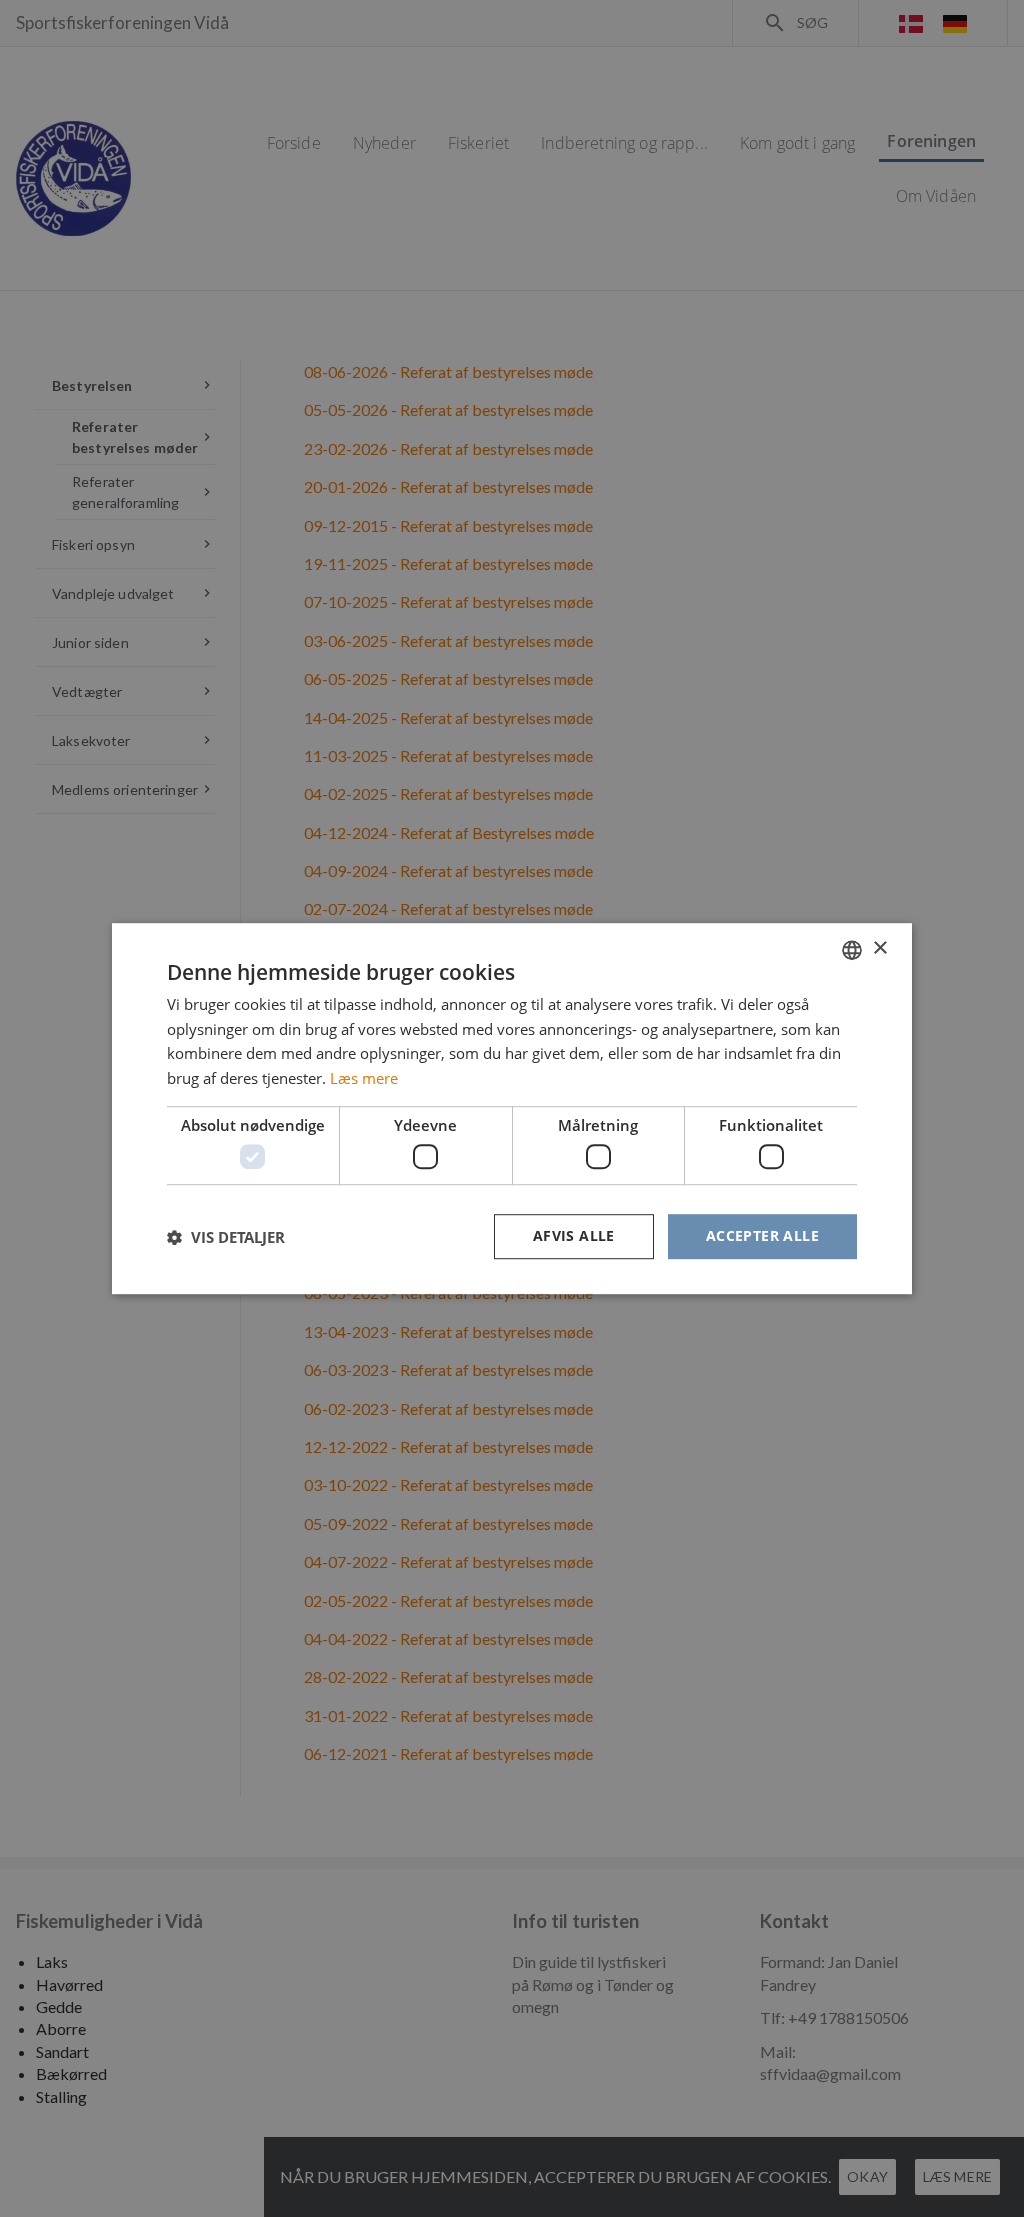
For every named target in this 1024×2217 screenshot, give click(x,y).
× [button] (879, 948)
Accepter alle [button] (762, 1236)
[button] (226, 1237)
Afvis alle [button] (574, 1236)
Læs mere (364, 1078)
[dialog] (512, 1108)
